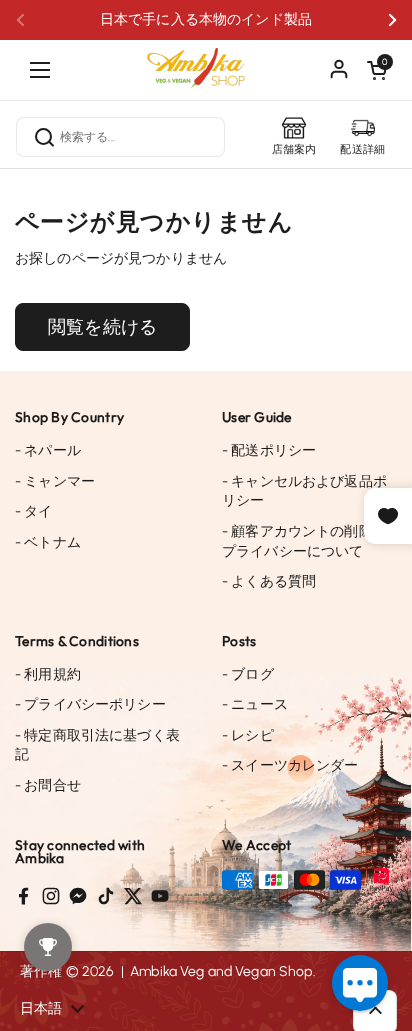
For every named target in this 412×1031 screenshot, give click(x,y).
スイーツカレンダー (290, 765)
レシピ (248, 735)
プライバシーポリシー (90, 704)
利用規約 (48, 674)
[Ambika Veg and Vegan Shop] (206, 60)
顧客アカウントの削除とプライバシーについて (304, 541)
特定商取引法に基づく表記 (97, 745)
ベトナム (48, 542)
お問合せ (48, 785)
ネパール (48, 450)
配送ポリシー (269, 450)
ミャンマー (55, 481)
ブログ (248, 674)
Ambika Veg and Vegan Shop (221, 971)
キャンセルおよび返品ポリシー (304, 491)
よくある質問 (269, 581)
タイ (34, 511)
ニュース (255, 704)
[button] (377, 70)
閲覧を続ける (102, 327)
